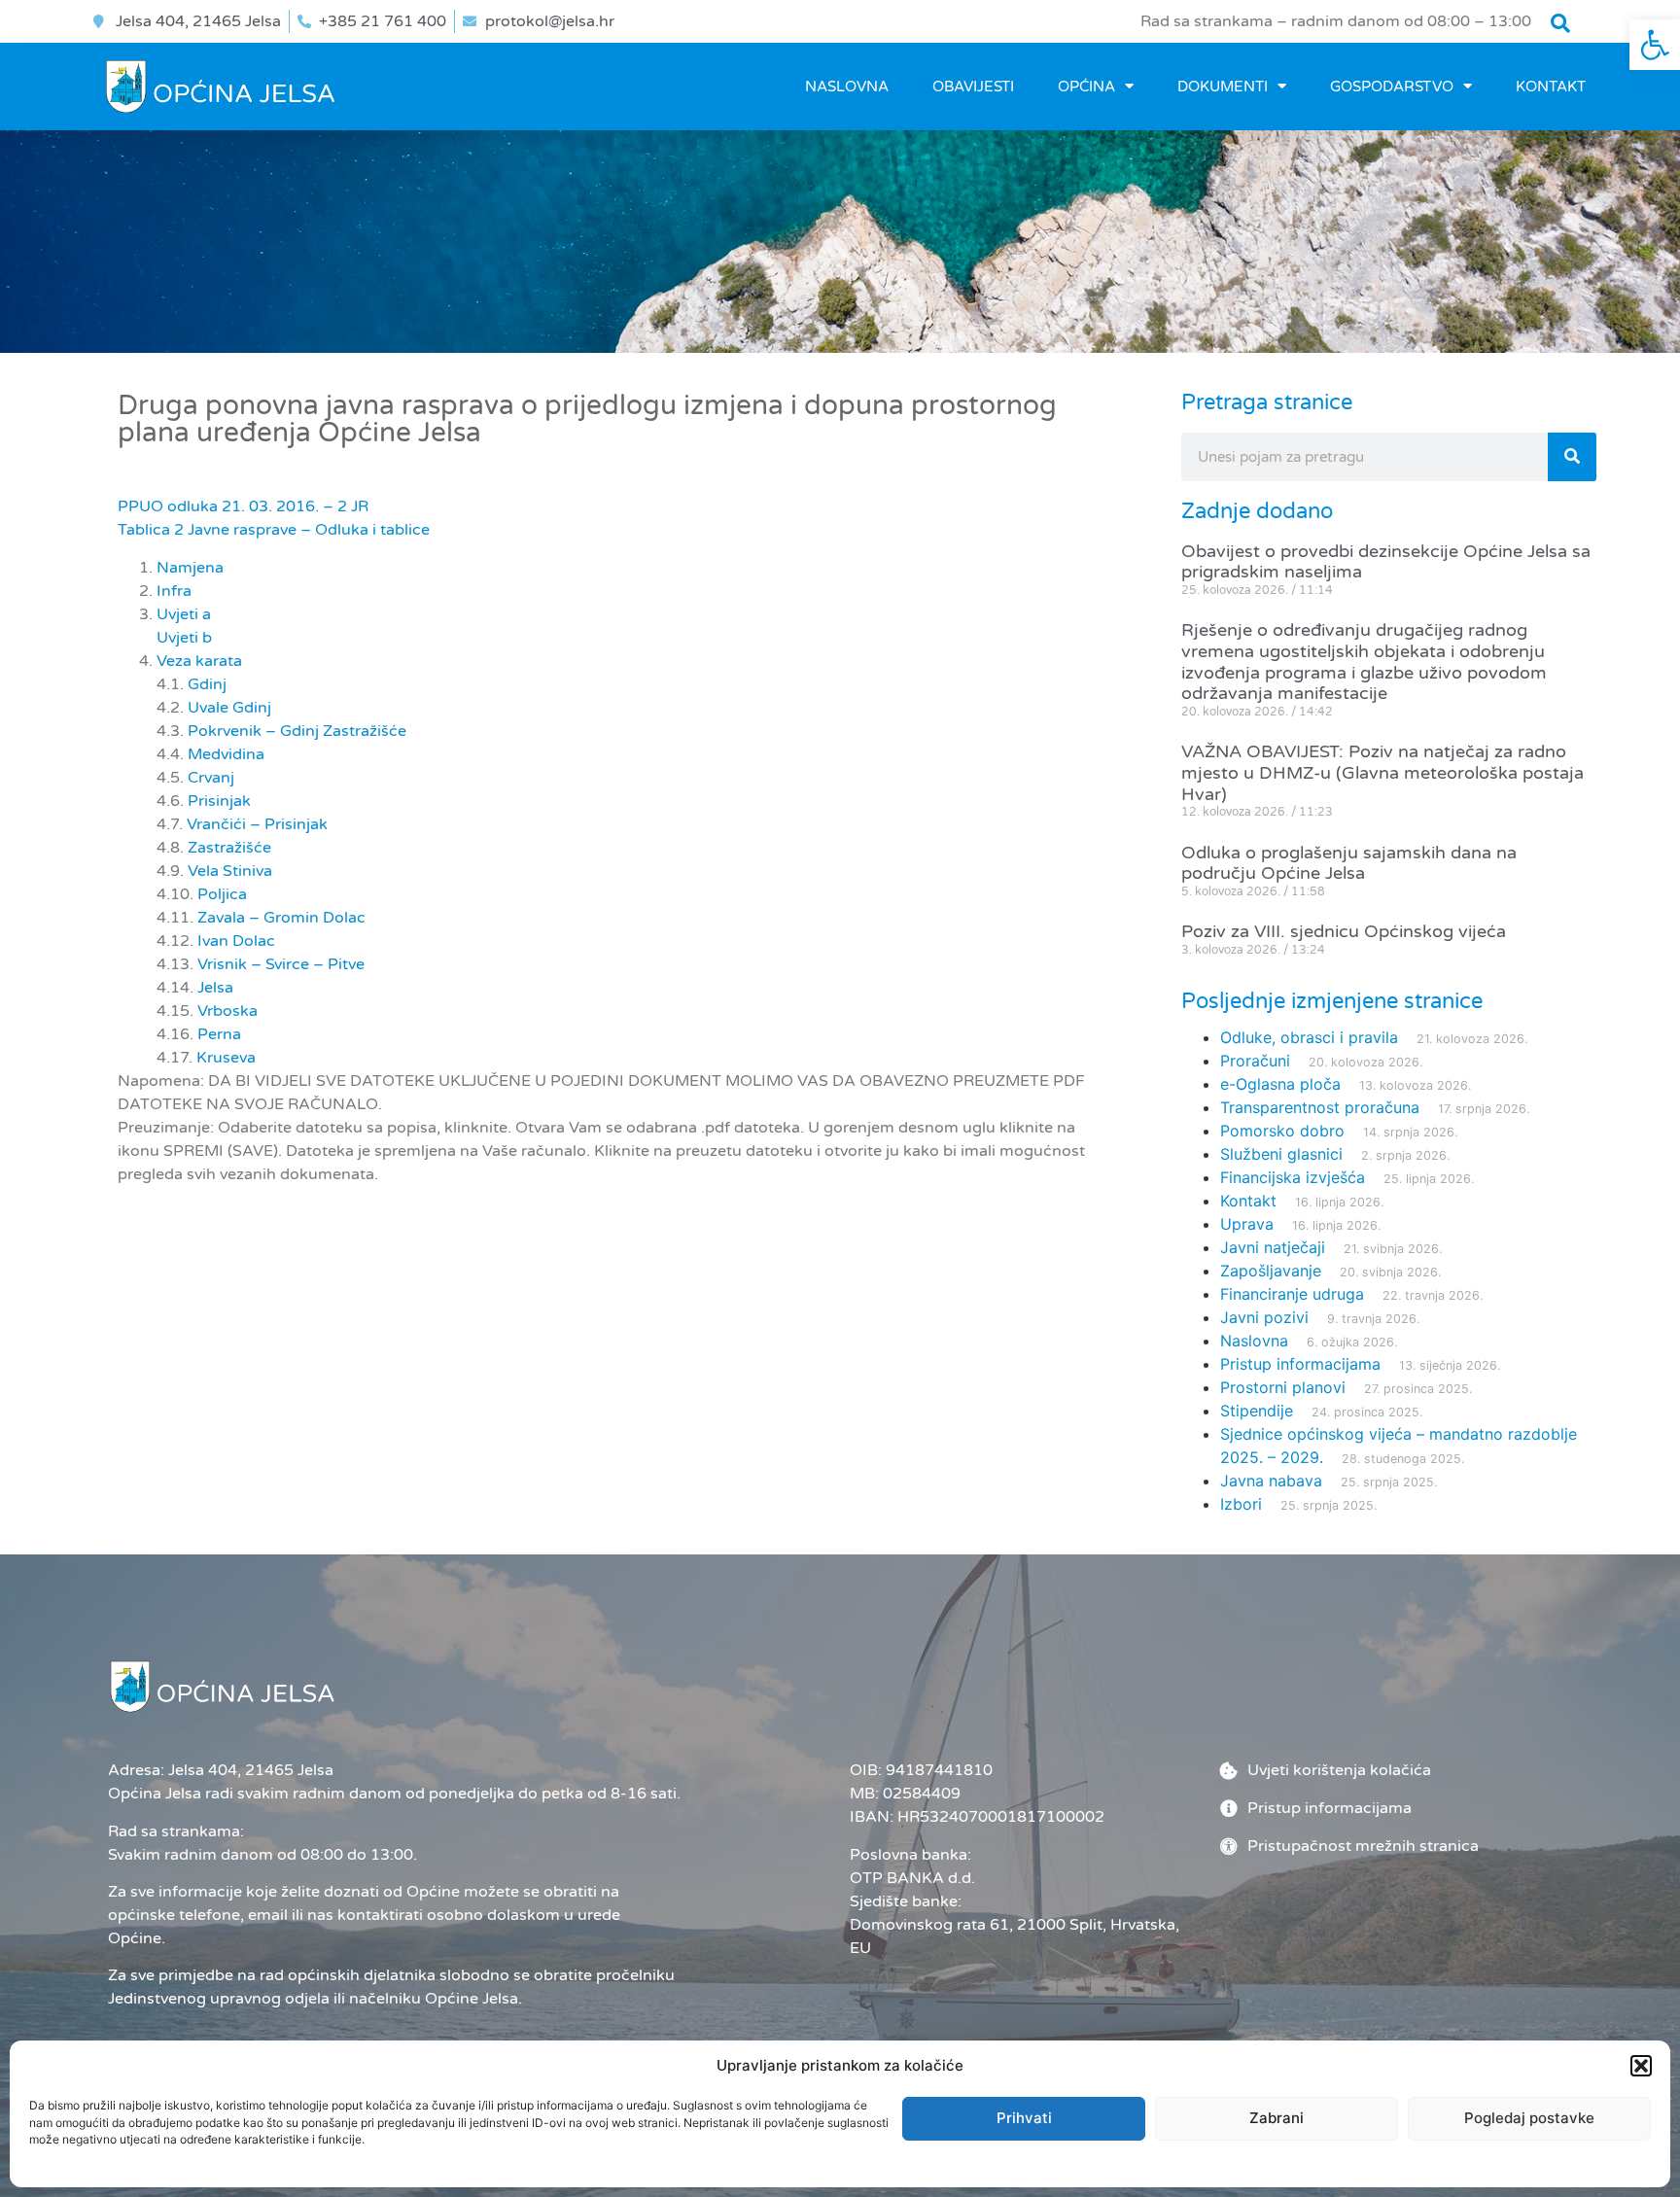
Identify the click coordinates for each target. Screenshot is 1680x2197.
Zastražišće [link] (229, 848)
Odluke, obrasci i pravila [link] (1309, 1037)
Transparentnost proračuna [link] (1320, 1107)
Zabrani (1277, 2118)
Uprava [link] (1247, 1224)
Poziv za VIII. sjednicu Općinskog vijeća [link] (1344, 931)
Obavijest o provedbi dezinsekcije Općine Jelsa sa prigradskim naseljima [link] (1386, 562)
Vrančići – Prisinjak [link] (257, 824)
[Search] (1572, 457)
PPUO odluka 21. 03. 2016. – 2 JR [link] (243, 506)
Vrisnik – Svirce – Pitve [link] (281, 964)
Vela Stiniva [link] (230, 871)
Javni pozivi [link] (1264, 1317)
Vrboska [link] (227, 1011)
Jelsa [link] (215, 988)
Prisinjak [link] (219, 801)
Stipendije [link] (1257, 1411)
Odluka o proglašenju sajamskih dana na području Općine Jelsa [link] (1349, 863)
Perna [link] (219, 1034)
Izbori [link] (1241, 1504)
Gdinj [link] (207, 684)
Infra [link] (174, 591)
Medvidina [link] (226, 754)
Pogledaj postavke (1529, 2118)
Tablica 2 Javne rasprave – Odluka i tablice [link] (274, 530)
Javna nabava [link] (1271, 1481)
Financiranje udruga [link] (1292, 1294)
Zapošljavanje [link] (1271, 1271)
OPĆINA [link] (1086, 87)
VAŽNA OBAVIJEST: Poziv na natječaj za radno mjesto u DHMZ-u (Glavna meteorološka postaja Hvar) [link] (1382, 772)
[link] (1655, 45)
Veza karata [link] (199, 661)
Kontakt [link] (1551, 87)
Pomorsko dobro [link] (1282, 1131)
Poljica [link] (222, 894)
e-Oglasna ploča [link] (1280, 1084)
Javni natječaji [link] (1273, 1247)
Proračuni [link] (1255, 1061)
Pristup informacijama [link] (1300, 1364)
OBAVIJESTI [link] (973, 87)
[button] (1641, 2066)
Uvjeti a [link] (184, 614)
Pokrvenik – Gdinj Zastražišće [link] (297, 731)
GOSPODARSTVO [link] (1392, 87)
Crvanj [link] (211, 778)
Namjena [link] (190, 568)
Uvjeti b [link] (184, 638)
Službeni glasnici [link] (1281, 1154)
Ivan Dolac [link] (236, 941)
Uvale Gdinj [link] (229, 708)
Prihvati (1024, 2118)
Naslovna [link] (847, 87)
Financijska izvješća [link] (1293, 1177)
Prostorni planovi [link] (1283, 1387)
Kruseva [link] (226, 1058)
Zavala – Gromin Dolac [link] (281, 918)
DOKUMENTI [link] (1223, 87)
